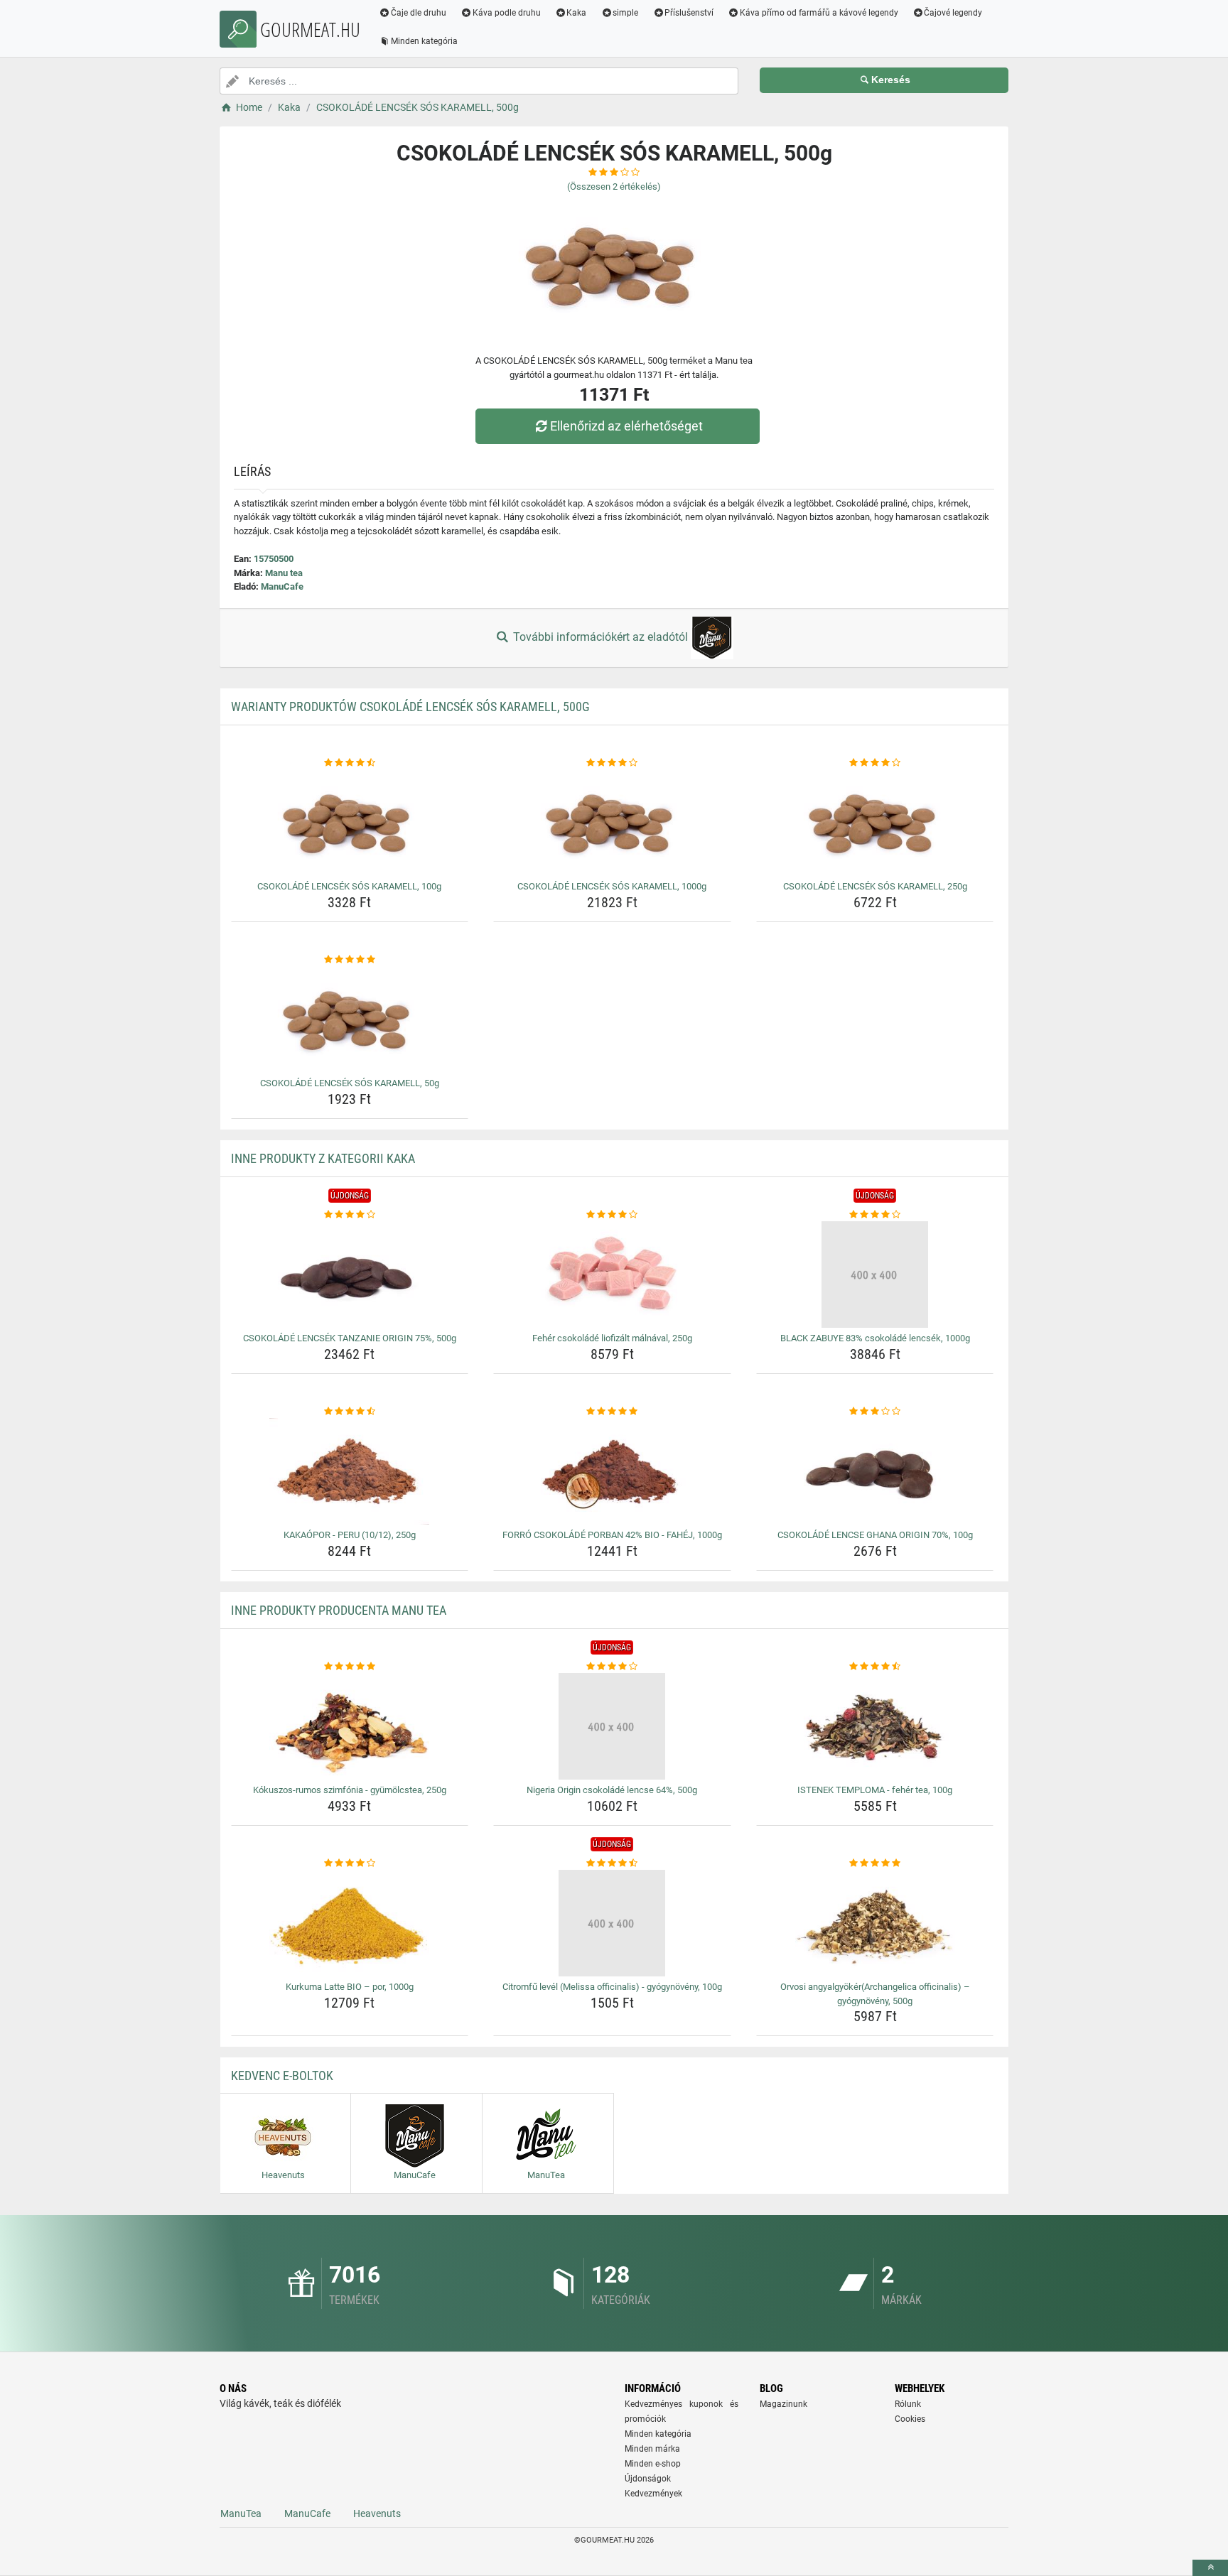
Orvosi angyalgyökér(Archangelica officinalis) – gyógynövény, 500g (875, 1994)
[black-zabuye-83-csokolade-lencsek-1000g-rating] (875, 1215)
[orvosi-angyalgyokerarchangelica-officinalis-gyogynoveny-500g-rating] (875, 1863)
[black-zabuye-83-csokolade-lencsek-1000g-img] (875, 1275)
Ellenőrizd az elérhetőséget (626, 426)
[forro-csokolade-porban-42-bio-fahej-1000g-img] (612, 1471)
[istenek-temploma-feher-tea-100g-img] (875, 1726)
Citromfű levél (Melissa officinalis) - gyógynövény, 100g (612, 1987)
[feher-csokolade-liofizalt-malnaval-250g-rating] (612, 1215)
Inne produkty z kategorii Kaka (323, 1158)
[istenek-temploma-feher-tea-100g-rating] (875, 1667)
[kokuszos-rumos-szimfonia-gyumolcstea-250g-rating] (350, 1667)
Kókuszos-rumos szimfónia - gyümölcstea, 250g (350, 1790)
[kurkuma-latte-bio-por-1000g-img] (350, 1923)
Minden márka (652, 2449)
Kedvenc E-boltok (282, 2076)
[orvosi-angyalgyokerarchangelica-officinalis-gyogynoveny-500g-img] (875, 1923)
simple (625, 13)
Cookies (910, 2419)
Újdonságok (648, 2479)
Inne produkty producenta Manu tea (339, 1610)
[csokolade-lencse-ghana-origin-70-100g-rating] (875, 1412)
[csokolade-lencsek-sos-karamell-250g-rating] (875, 763)
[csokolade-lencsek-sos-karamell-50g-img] (350, 1019)
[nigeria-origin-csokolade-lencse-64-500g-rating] (612, 1667)
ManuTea (241, 2513)
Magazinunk (783, 2404)
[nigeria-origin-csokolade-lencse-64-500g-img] (612, 1726)
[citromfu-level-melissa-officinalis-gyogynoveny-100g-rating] (612, 1863)
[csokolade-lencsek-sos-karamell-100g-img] (350, 823)
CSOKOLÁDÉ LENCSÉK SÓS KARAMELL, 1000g (612, 886)
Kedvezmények (653, 2494)
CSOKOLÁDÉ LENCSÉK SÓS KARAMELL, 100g (349, 886)
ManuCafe (282, 586)
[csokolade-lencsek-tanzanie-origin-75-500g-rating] (350, 1215)
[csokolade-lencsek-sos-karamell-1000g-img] (612, 823)
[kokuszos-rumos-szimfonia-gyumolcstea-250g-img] (350, 1726)
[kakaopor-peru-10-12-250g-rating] (350, 1412)
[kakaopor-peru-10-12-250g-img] (350, 1471)
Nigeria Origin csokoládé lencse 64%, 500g (612, 1790)
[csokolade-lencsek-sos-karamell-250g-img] (875, 823)
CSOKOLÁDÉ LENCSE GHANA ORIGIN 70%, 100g (875, 1535)
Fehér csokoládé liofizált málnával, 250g (612, 1338)
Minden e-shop (653, 2464)
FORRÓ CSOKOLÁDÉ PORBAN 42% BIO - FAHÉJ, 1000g (612, 1535)
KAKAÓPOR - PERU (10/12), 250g (350, 1535)
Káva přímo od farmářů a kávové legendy (819, 13)
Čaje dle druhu (419, 13)
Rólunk (908, 2404)
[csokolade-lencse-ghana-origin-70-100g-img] (875, 1471)
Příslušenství (689, 13)
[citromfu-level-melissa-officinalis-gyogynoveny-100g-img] (612, 1923)
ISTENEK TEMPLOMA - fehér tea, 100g (875, 1790)
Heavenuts (377, 2513)
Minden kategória (424, 41)
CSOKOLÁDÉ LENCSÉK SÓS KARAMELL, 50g (350, 1083)
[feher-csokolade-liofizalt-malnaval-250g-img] (612, 1275)
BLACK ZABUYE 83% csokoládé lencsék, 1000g (875, 1338)
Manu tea (284, 573)
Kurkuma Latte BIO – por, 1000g (350, 1987)
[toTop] (1210, 2568)
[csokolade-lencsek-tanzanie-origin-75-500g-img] (350, 1275)
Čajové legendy (953, 13)
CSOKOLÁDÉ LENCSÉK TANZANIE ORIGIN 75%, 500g (350, 1338)
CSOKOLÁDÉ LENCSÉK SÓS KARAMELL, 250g (875, 886)
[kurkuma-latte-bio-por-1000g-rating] (350, 1863)
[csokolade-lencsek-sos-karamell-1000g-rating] (612, 763)
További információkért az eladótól (600, 637)
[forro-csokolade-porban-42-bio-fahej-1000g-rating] (612, 1412)
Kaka (576, 13)
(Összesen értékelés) (614, 186)
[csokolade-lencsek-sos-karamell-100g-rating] (350, 763)
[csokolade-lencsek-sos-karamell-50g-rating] (350, 960)
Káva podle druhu (507, 13)
